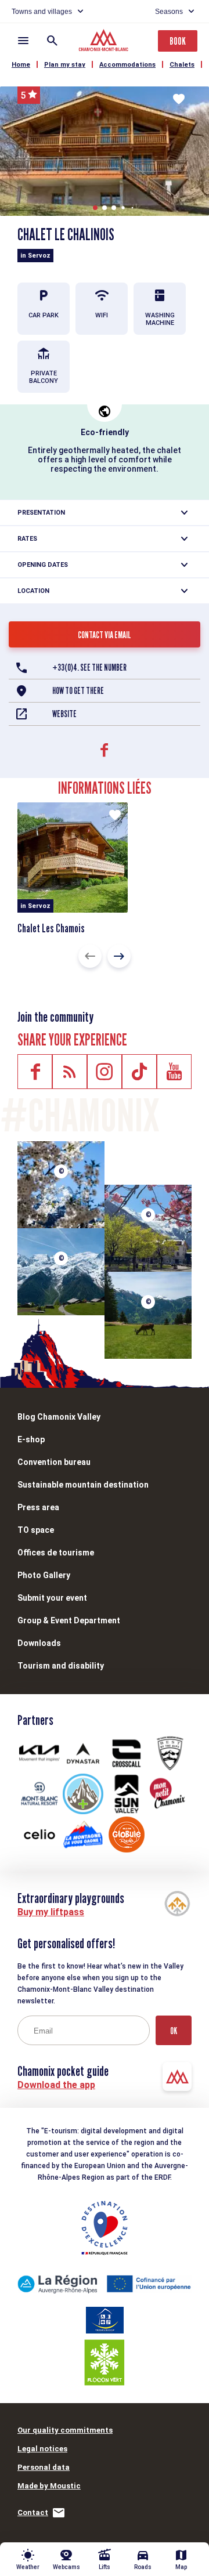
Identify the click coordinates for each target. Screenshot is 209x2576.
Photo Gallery (44, 1575)
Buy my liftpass (51, 1912)
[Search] (52, 41)
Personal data (44, 2467)
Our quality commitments (65, 2430)
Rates (27, 539)
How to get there (78, 691)
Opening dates (43, 565)
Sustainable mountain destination (83, 1485)
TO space (36, 1530)
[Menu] (23, 41)
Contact (33, 2512)
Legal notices (42, 2449)
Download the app (56, 2085)
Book (178, 41)
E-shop (31, 1439)
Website (64, 714)
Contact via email (105, 635)
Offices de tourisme (56, 1553)
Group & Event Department (69, 1620)
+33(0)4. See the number (89, 667)
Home (21, 65)
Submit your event (52, 1598)
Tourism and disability (61, 1666)
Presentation (41, 513)
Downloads (39, 1643)
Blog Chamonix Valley (59, 1417)
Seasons (169, 12)
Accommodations (127, 65)
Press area (38, 1507)
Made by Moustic (49, 2486)
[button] (95, 208)
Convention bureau (54, 1462)
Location (33, 591)
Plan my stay (65, 65)
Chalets (182, 65)
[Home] (105, 42)
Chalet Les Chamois (51, 928)
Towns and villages (42, 12)
